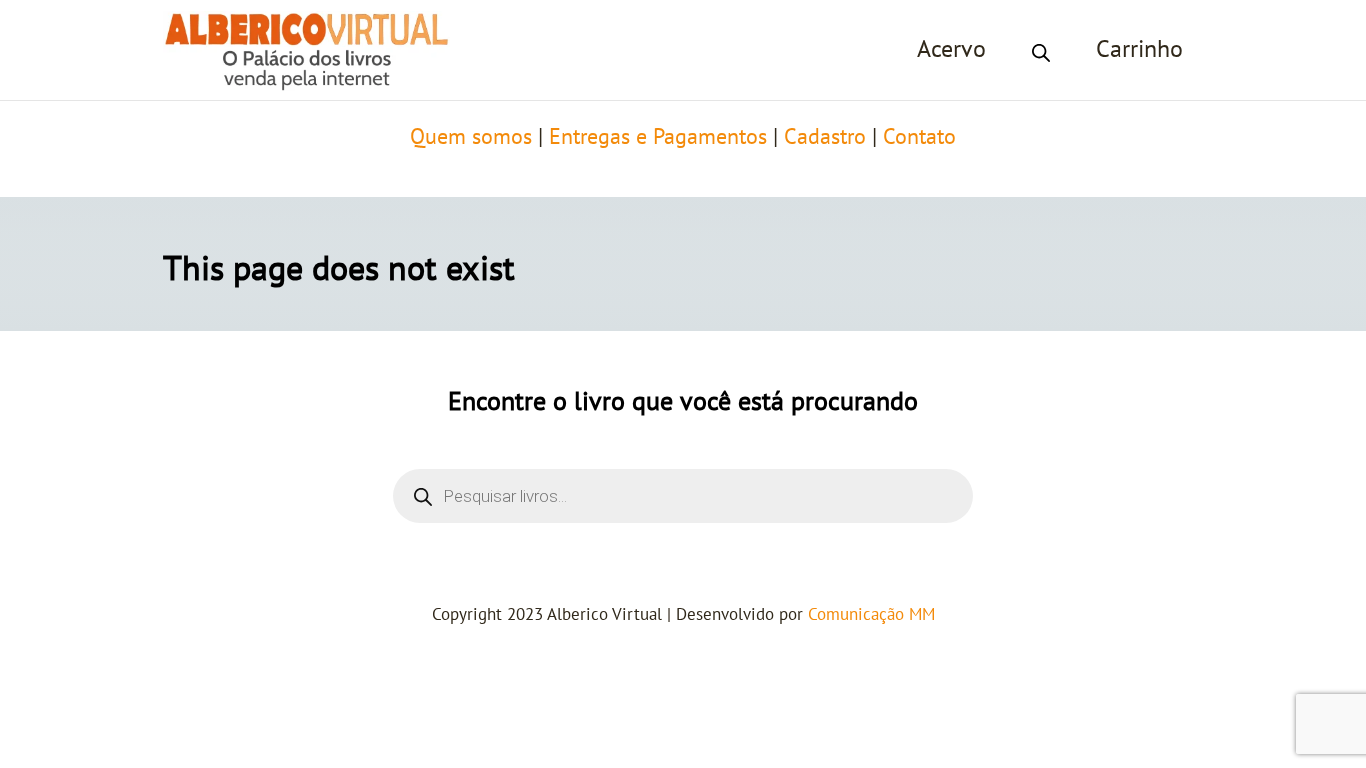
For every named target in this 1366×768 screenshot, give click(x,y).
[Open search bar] (1041, 50)
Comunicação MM (871, 615)
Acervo (951, 49)
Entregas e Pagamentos (658, 137)
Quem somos (471, 137)
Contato (919, 137)
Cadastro (825, 137)
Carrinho (1139, 49)
